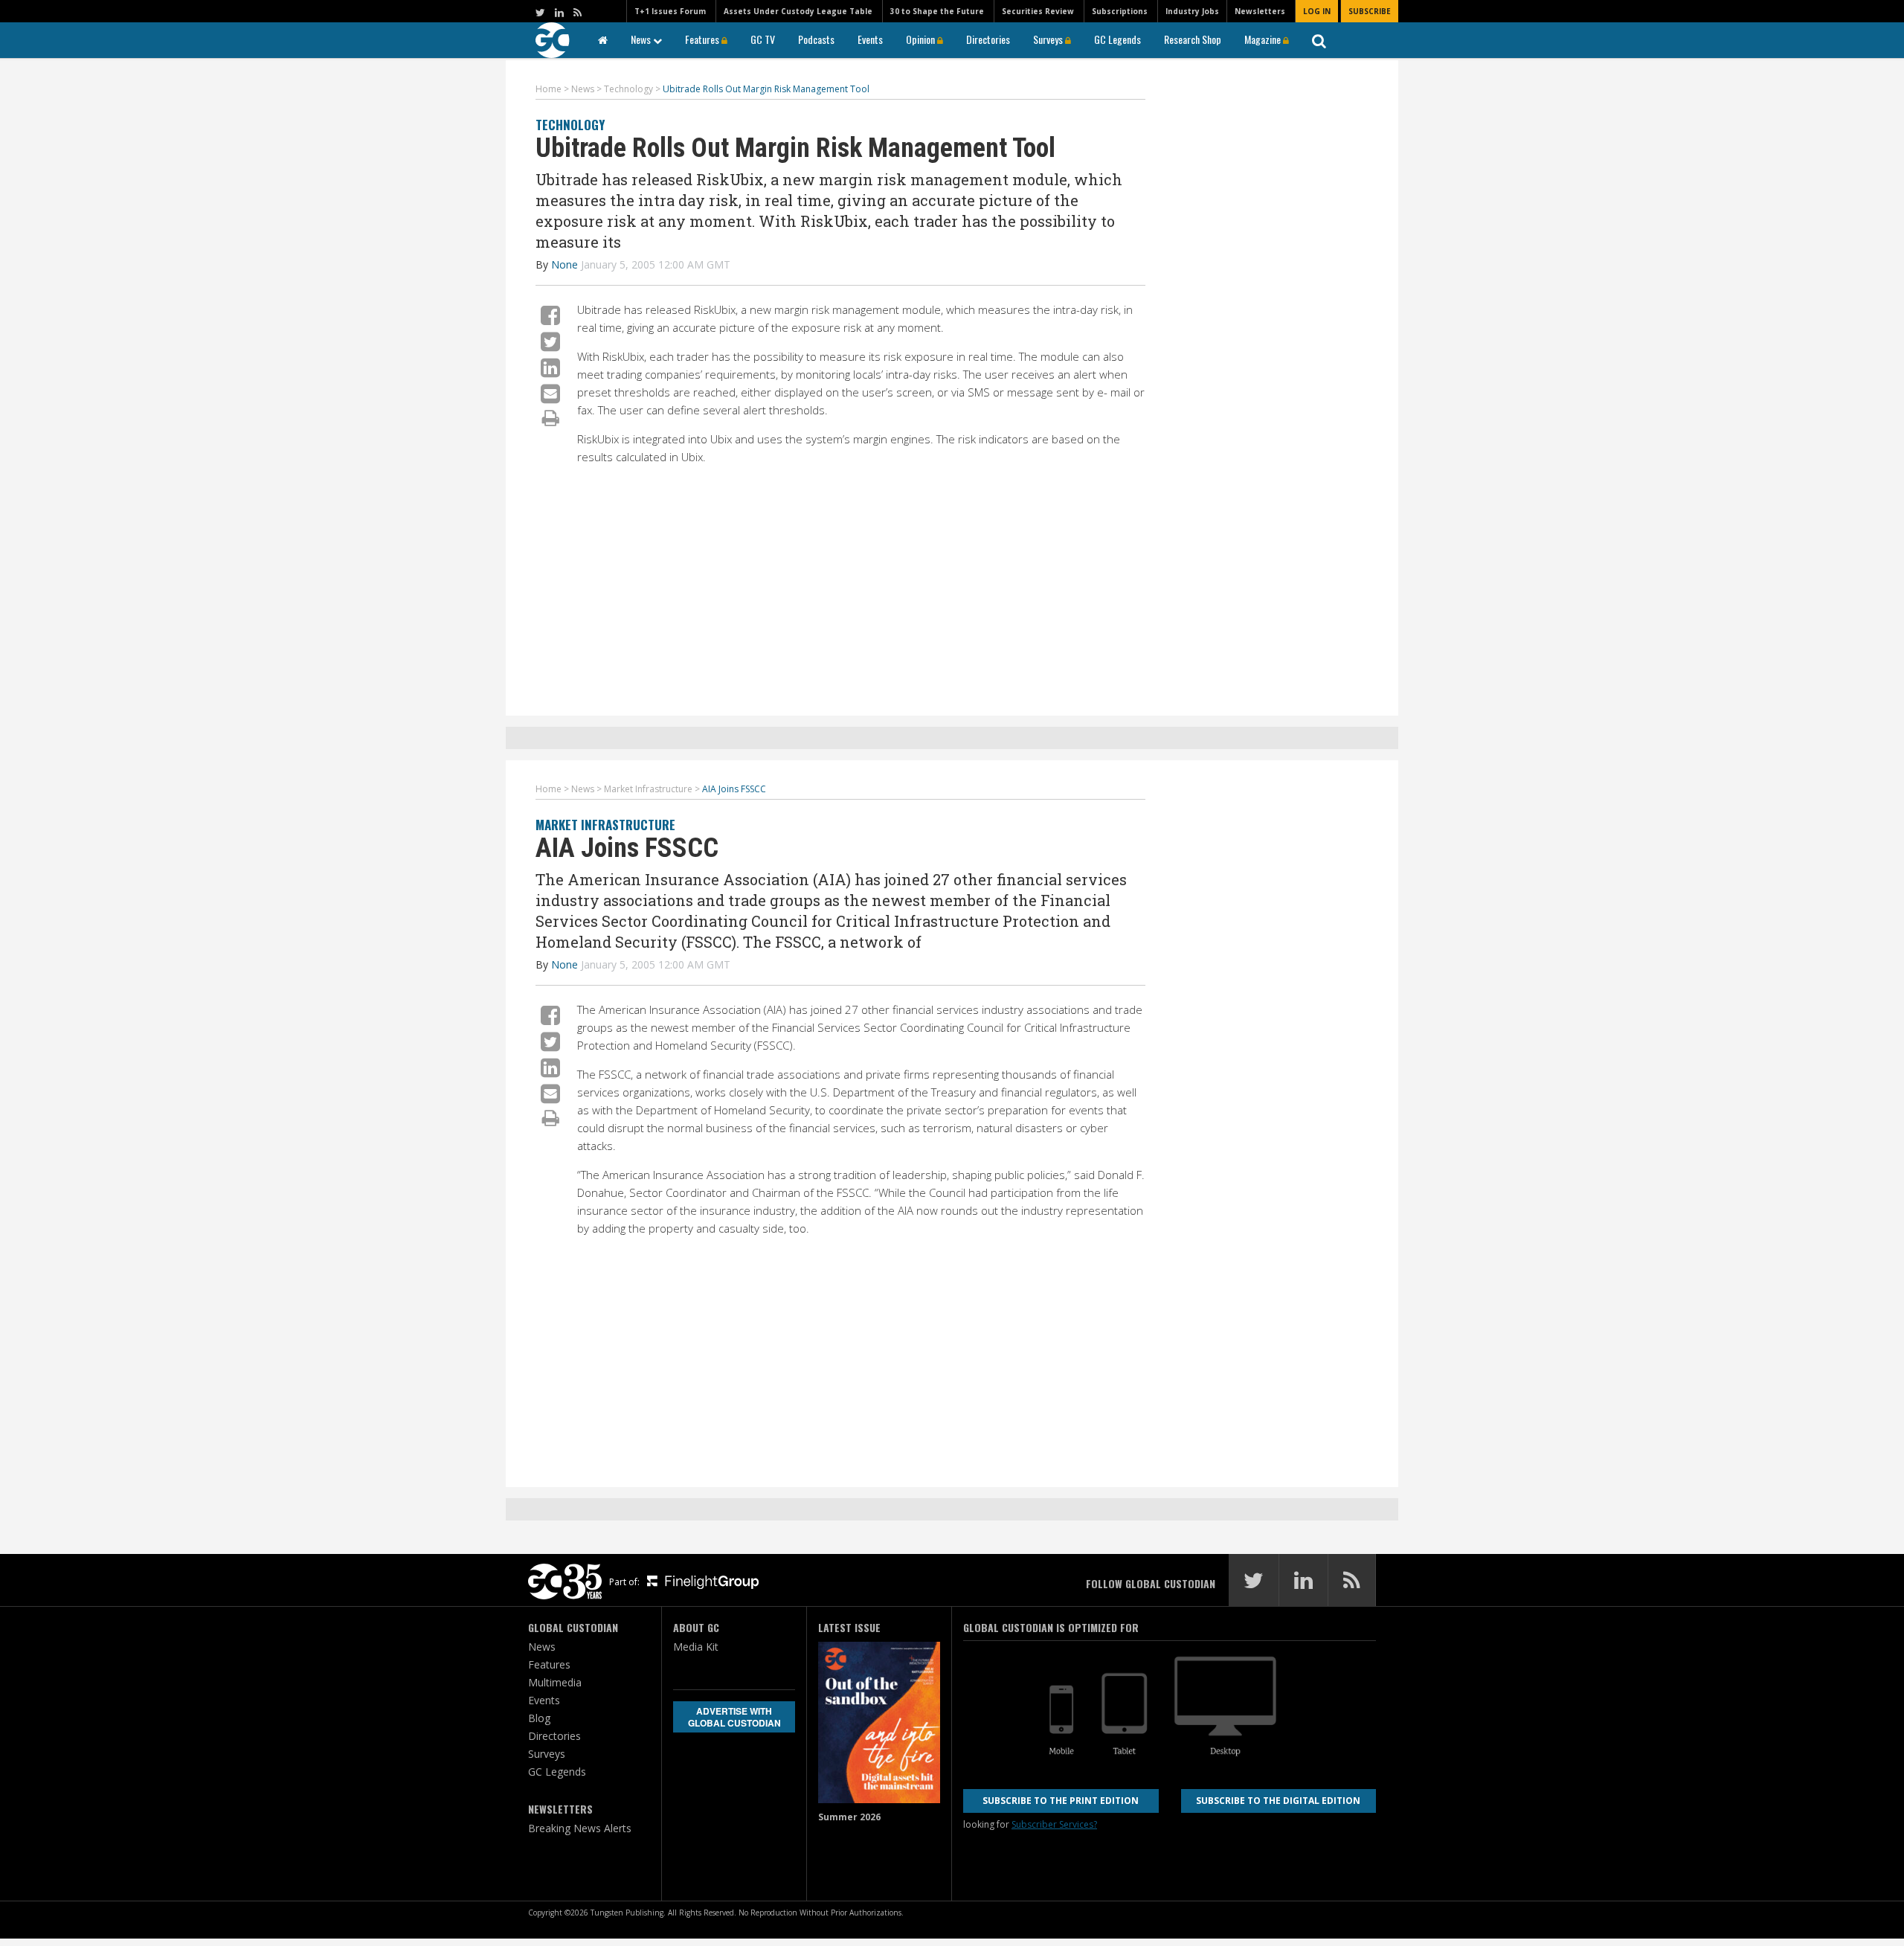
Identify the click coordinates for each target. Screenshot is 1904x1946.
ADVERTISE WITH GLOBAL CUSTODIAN (734, 1717)
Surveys (1049, 39)
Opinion (922, 39)
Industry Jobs (1192, 11)
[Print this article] (551, 417)
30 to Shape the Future (937, 11)
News (642, 39)
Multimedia (555, 1682)
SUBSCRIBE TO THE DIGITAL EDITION (1278, 1801)
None (565, 264)
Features (703, 39)
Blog (539, 1718)
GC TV (763, 39)
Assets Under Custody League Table (798, 11)
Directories (988, 39)
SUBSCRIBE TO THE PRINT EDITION (1061, 1801)
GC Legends (1117, 39)
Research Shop (1193, 39)
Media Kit (696, 1647)
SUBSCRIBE (1370, 11)
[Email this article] (550, 393)
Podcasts (816, 39)
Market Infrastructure (605, 825)
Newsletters (1260, 11)
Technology (570, 125)
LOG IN (1317, 11)
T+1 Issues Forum (670, 11)
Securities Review (1038, 11)
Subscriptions (1120, 11)
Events (870, 39)
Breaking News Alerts (580, 1828)
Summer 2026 (849, 1817)
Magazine (1264, 39)
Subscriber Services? (1054, 1824)
